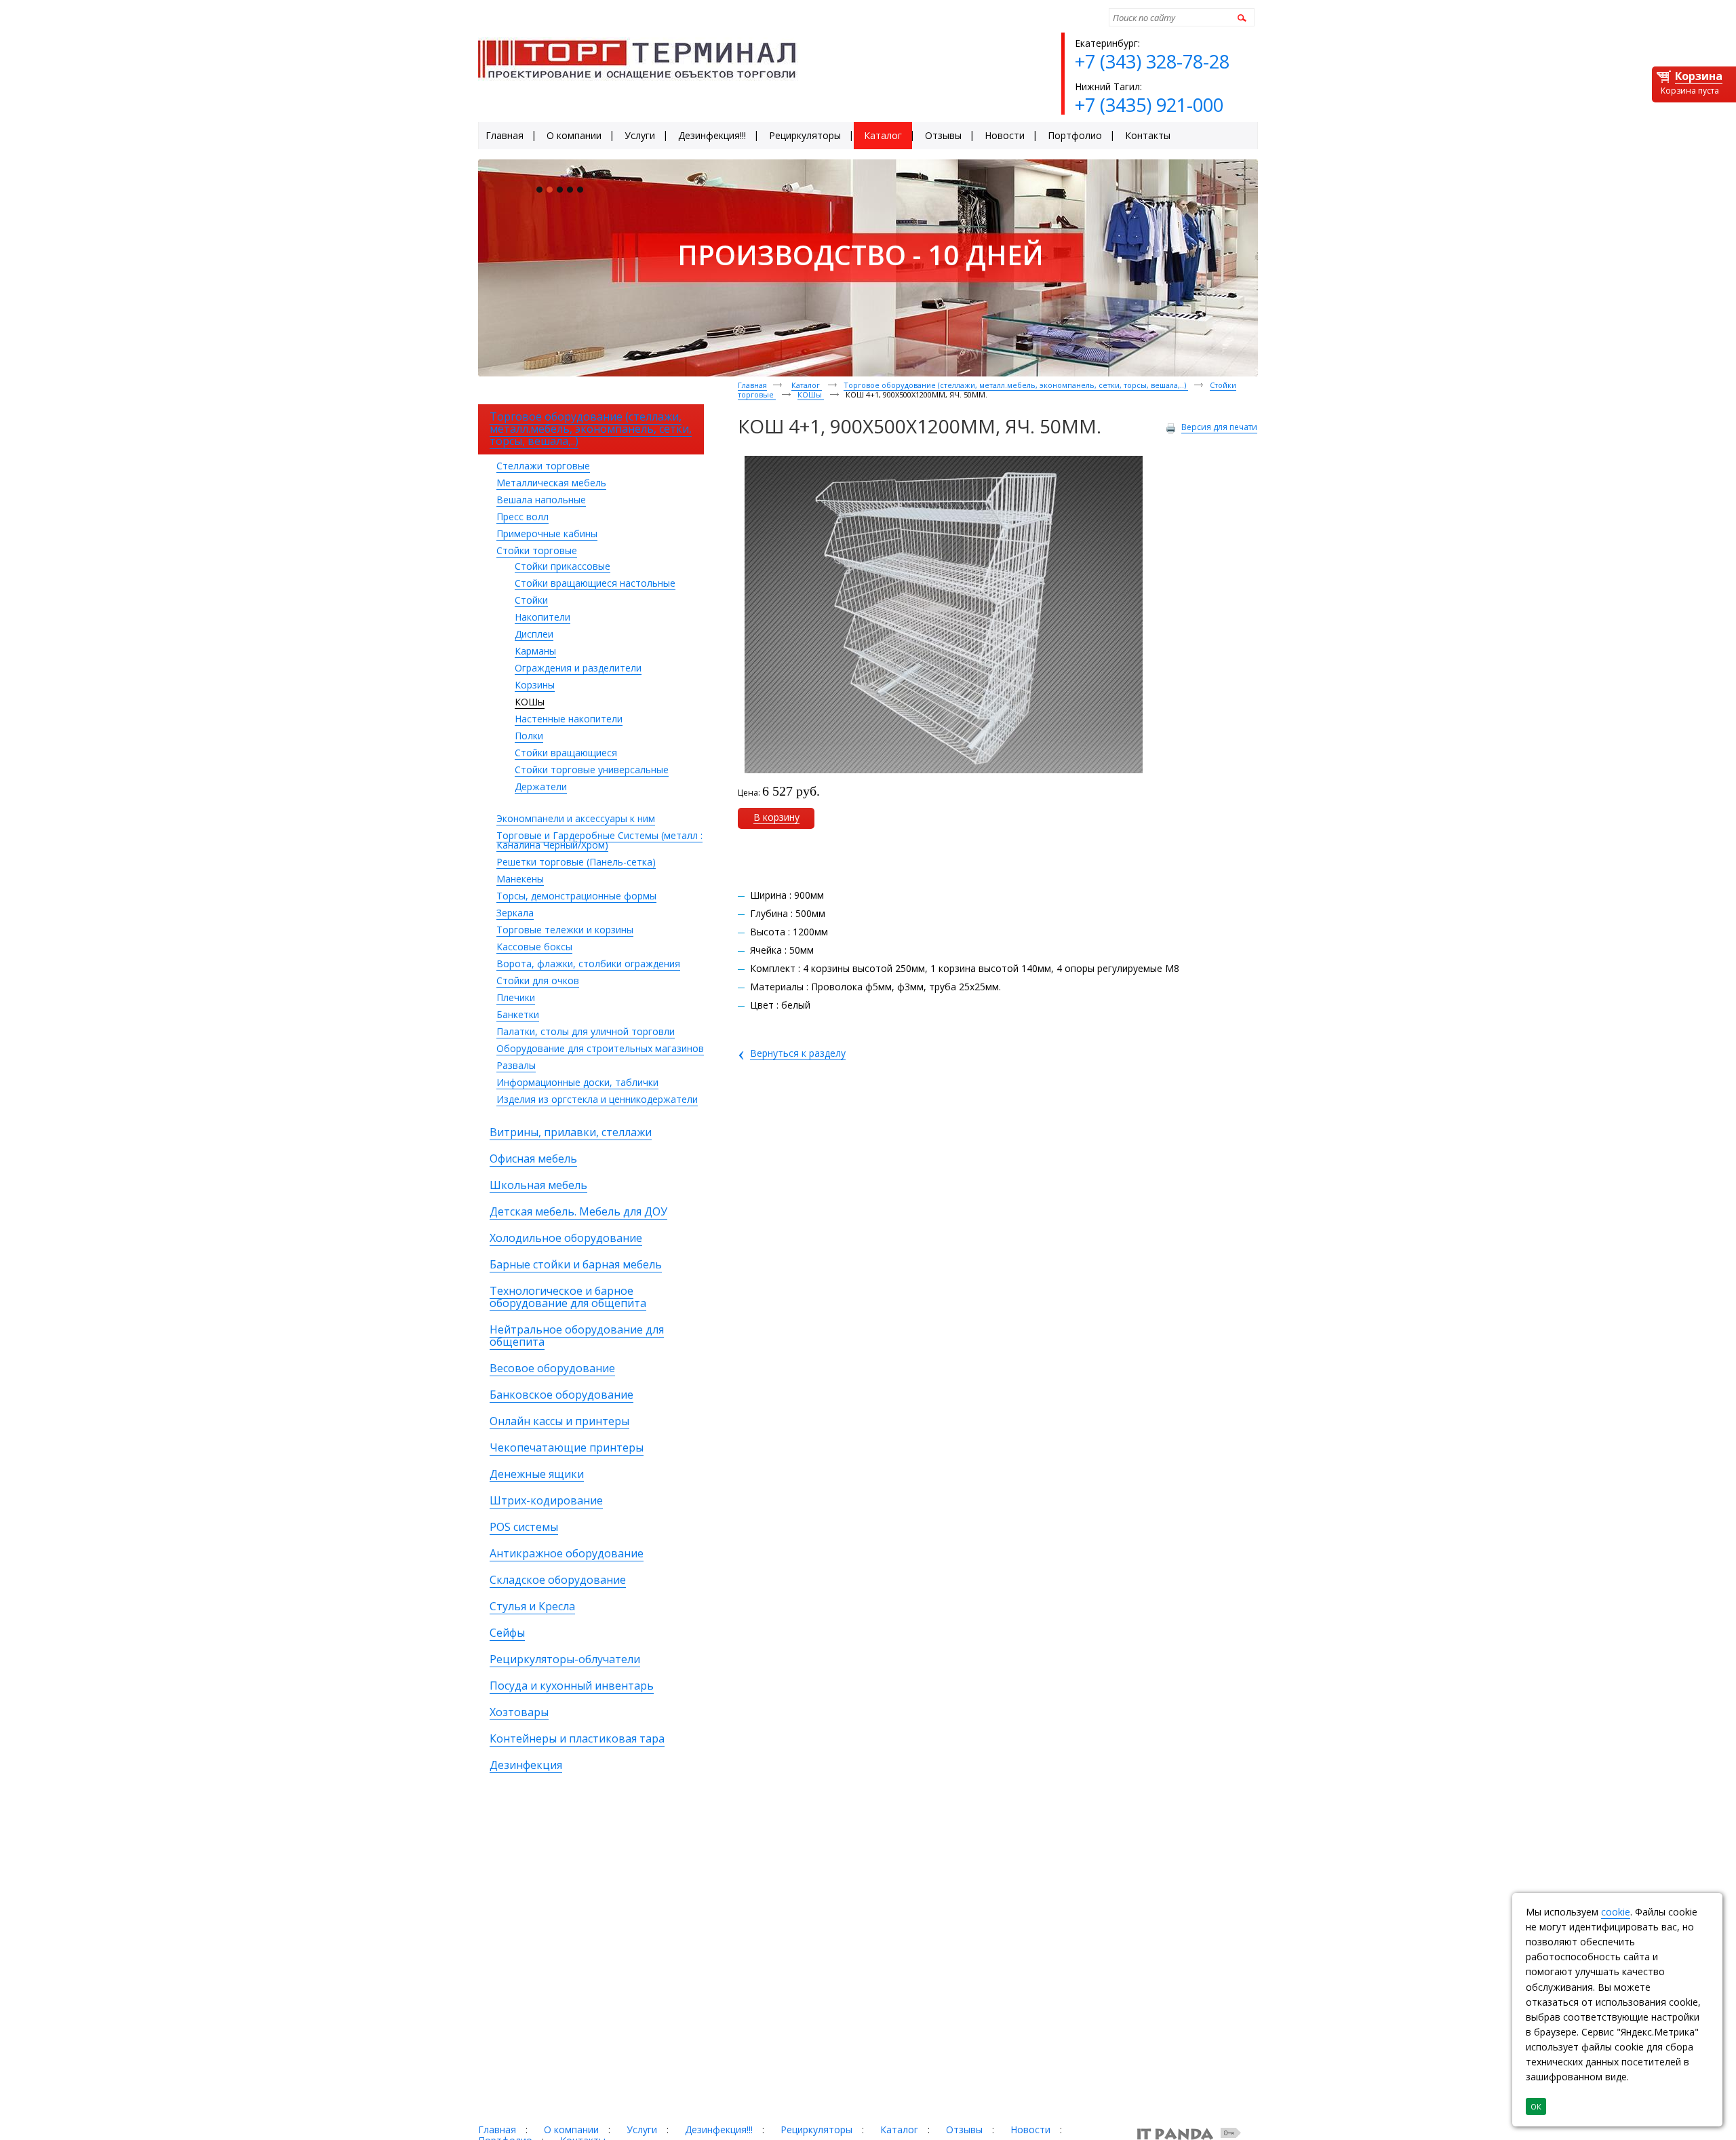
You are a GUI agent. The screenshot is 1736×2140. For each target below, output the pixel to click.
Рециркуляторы (816, 2129)
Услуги (642, 2129)
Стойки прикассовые (563, 566)
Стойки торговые (537, 550)
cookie (1616, 1912)
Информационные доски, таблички (577, 1082)
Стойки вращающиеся (566, 753)
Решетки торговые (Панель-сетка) (576, 862)
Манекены (520, 879)
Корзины (535, 685)
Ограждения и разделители (578, 668)
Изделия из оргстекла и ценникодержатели (597, 1099)
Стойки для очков (538, 980)
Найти (1240, 17)
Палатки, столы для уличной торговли (586, 1031)
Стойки (531, 600)
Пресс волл (522, 517)
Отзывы (964, 2129)
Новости (1030, 2129)
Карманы (535, 651)
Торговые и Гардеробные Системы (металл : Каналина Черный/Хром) (599, 840)
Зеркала (515, 913)
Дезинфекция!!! (719, 2129)
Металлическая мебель (551, 483)
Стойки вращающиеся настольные (595, 583)
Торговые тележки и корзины (565, 930)
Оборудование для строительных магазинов (600, 1048)
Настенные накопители (569, 719)
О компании (571, 2129)
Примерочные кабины (547, 533)
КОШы (530, 702)
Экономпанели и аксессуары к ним (576, 818)
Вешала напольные (541, 500)
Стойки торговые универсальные (592, 770)
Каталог (807, 385)
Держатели (541, 786)
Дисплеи (534, 634)
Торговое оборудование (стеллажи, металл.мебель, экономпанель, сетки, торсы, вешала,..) (1016, 385)
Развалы (516, 1065)
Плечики (516, 997)
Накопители (542, 617)
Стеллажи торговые (543, 466)
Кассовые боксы (534, 947)
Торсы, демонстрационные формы (576, 896)
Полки (529, 736)
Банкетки (518, 1014)
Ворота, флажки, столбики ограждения (588, 964)
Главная (752, 385)
